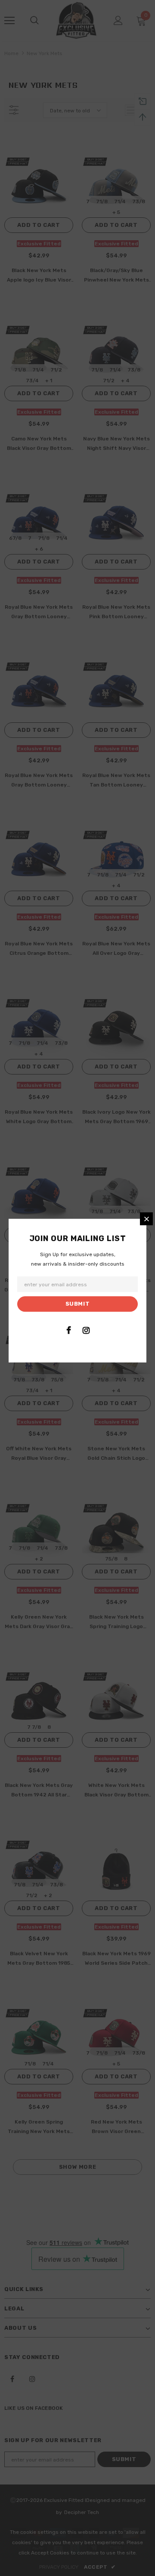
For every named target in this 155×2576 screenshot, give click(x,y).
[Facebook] (68, 1330)
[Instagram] (86, 1330)
